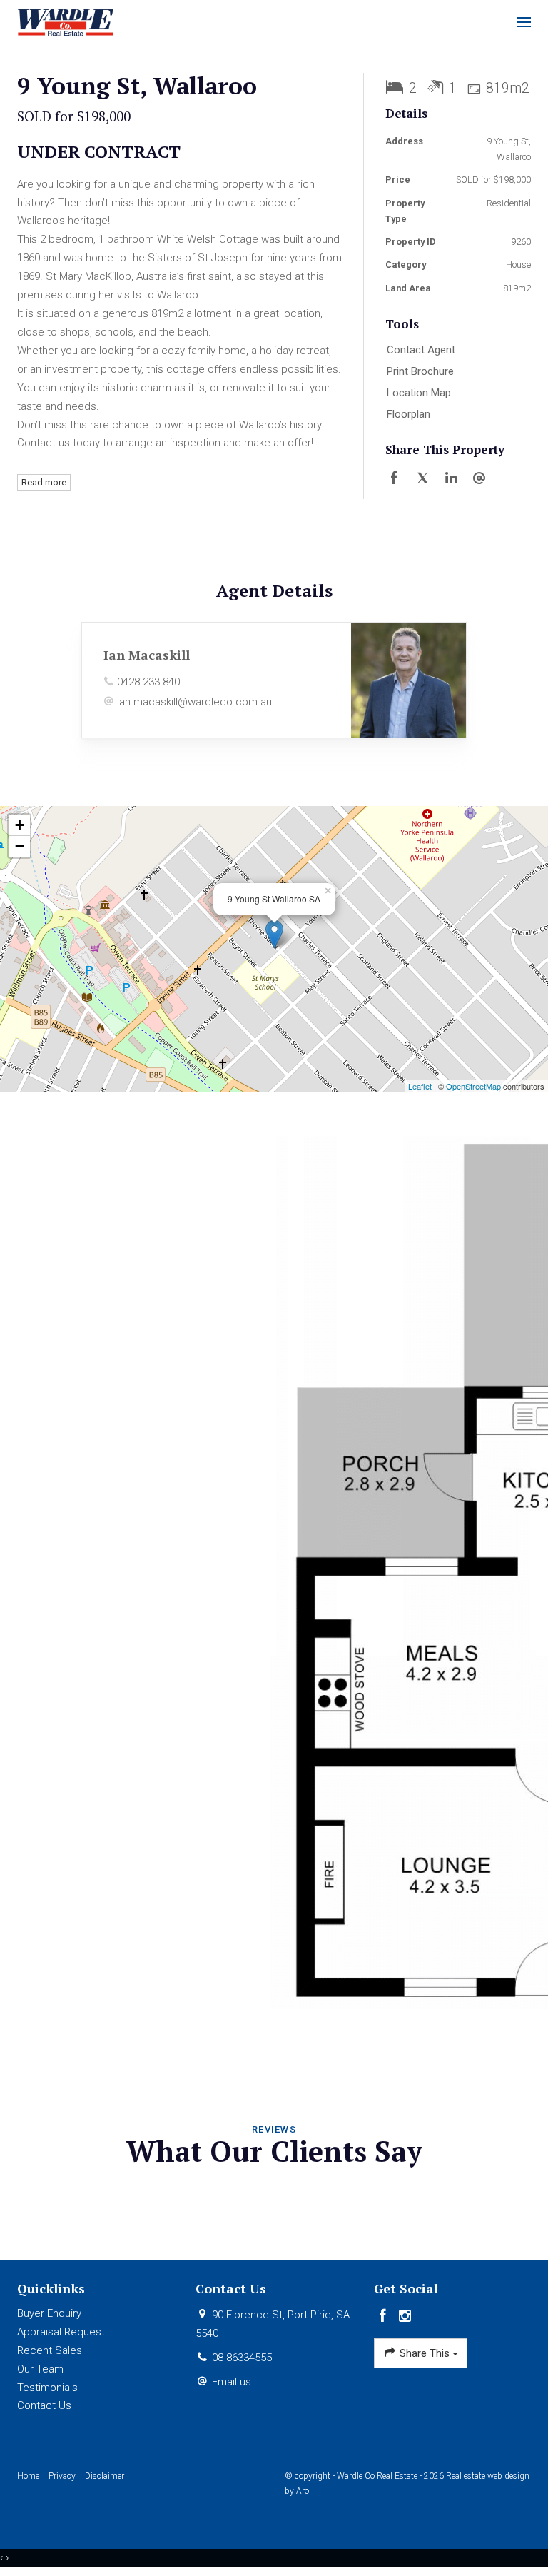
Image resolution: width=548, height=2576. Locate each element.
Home (28, 2476)
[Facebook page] (385, 2317)
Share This (425, 2353)
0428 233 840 (148, 682)
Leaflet (420, 1086)
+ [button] (20, 825)
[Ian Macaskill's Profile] (409, 680)
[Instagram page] (405, 2317)
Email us (232, 2382)
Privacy (62, 2476)
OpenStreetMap (473, 1086)
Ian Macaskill (147, 655)
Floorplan (409, 414)
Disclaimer (105, 2476)
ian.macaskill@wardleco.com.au (194, 702)
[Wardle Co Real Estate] (66, 21)
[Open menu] (524, 22)
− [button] (20, 846)
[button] (455, 372)
